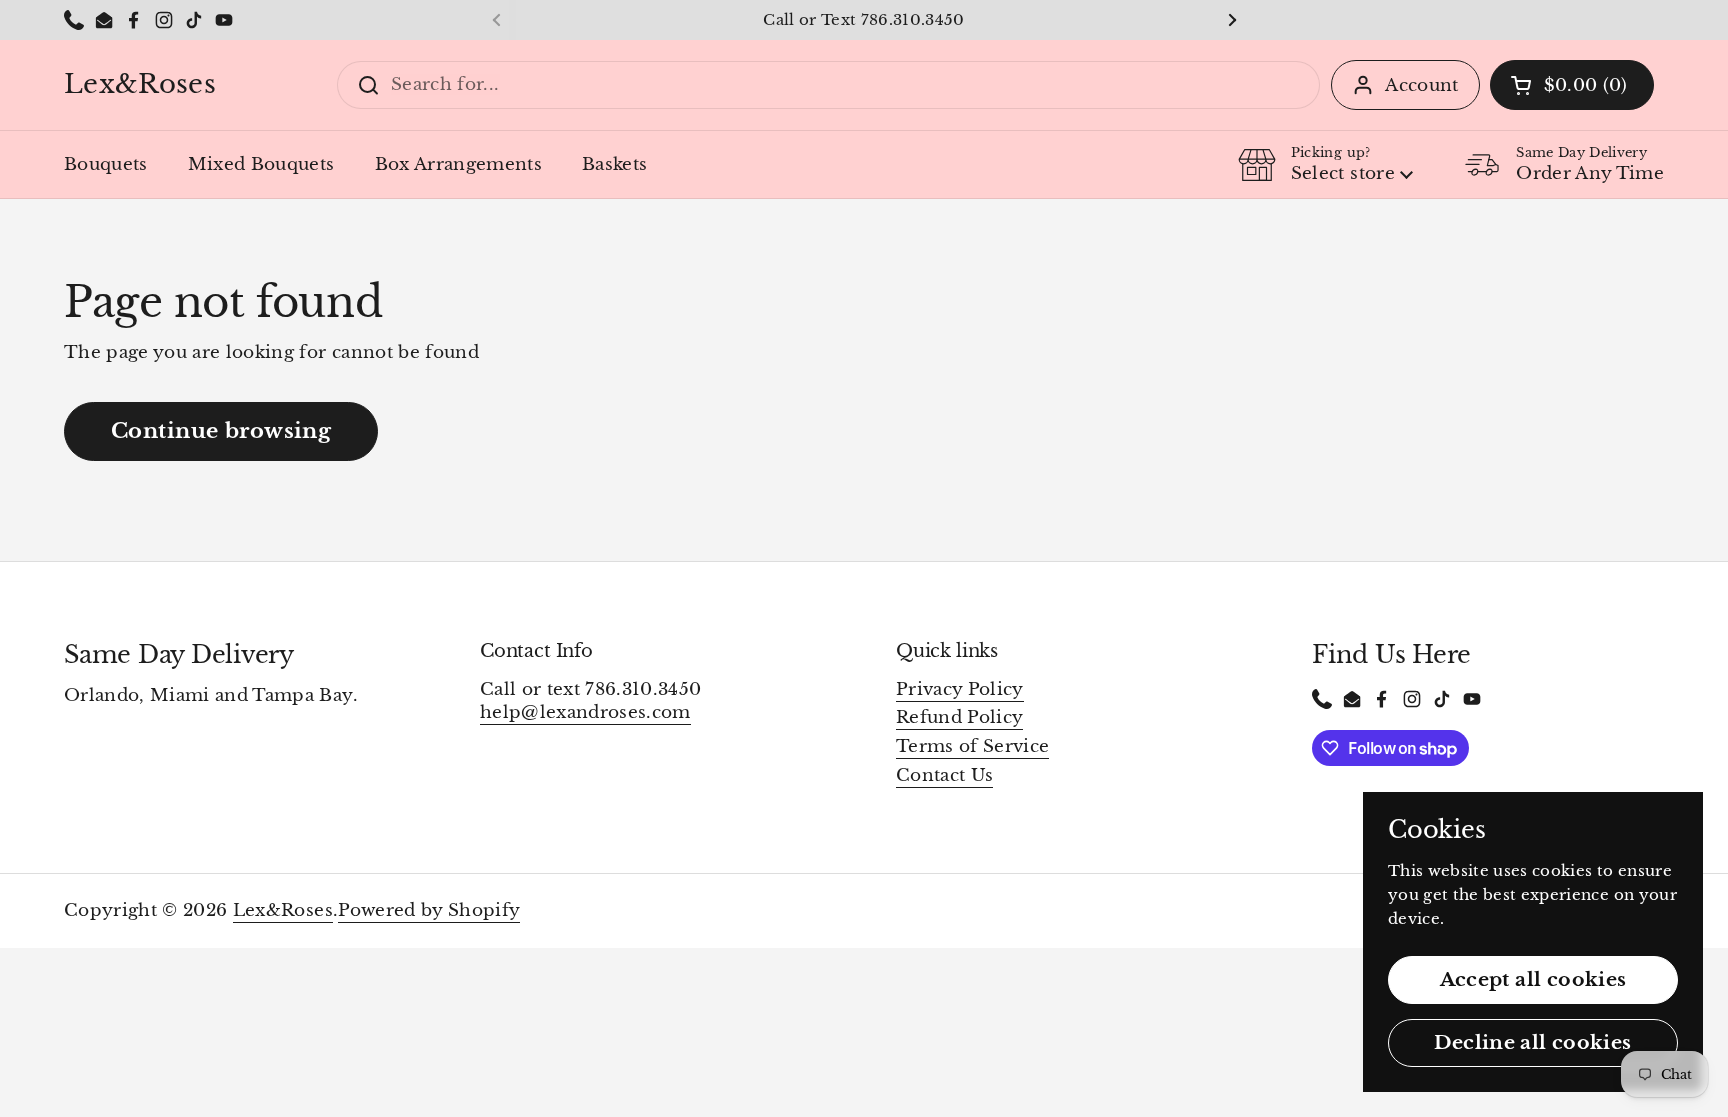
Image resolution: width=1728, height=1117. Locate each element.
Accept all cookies (1533, 979)
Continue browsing (221, 430)
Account (1421, 85)
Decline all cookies (1532, 1042)
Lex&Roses (140, 85)
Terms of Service (972, 746)
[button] (1572, 85)
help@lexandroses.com (585, 712)
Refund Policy (959, 717)
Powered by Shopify (429, 910)
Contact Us (944, 775)
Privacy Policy (960, 689)
